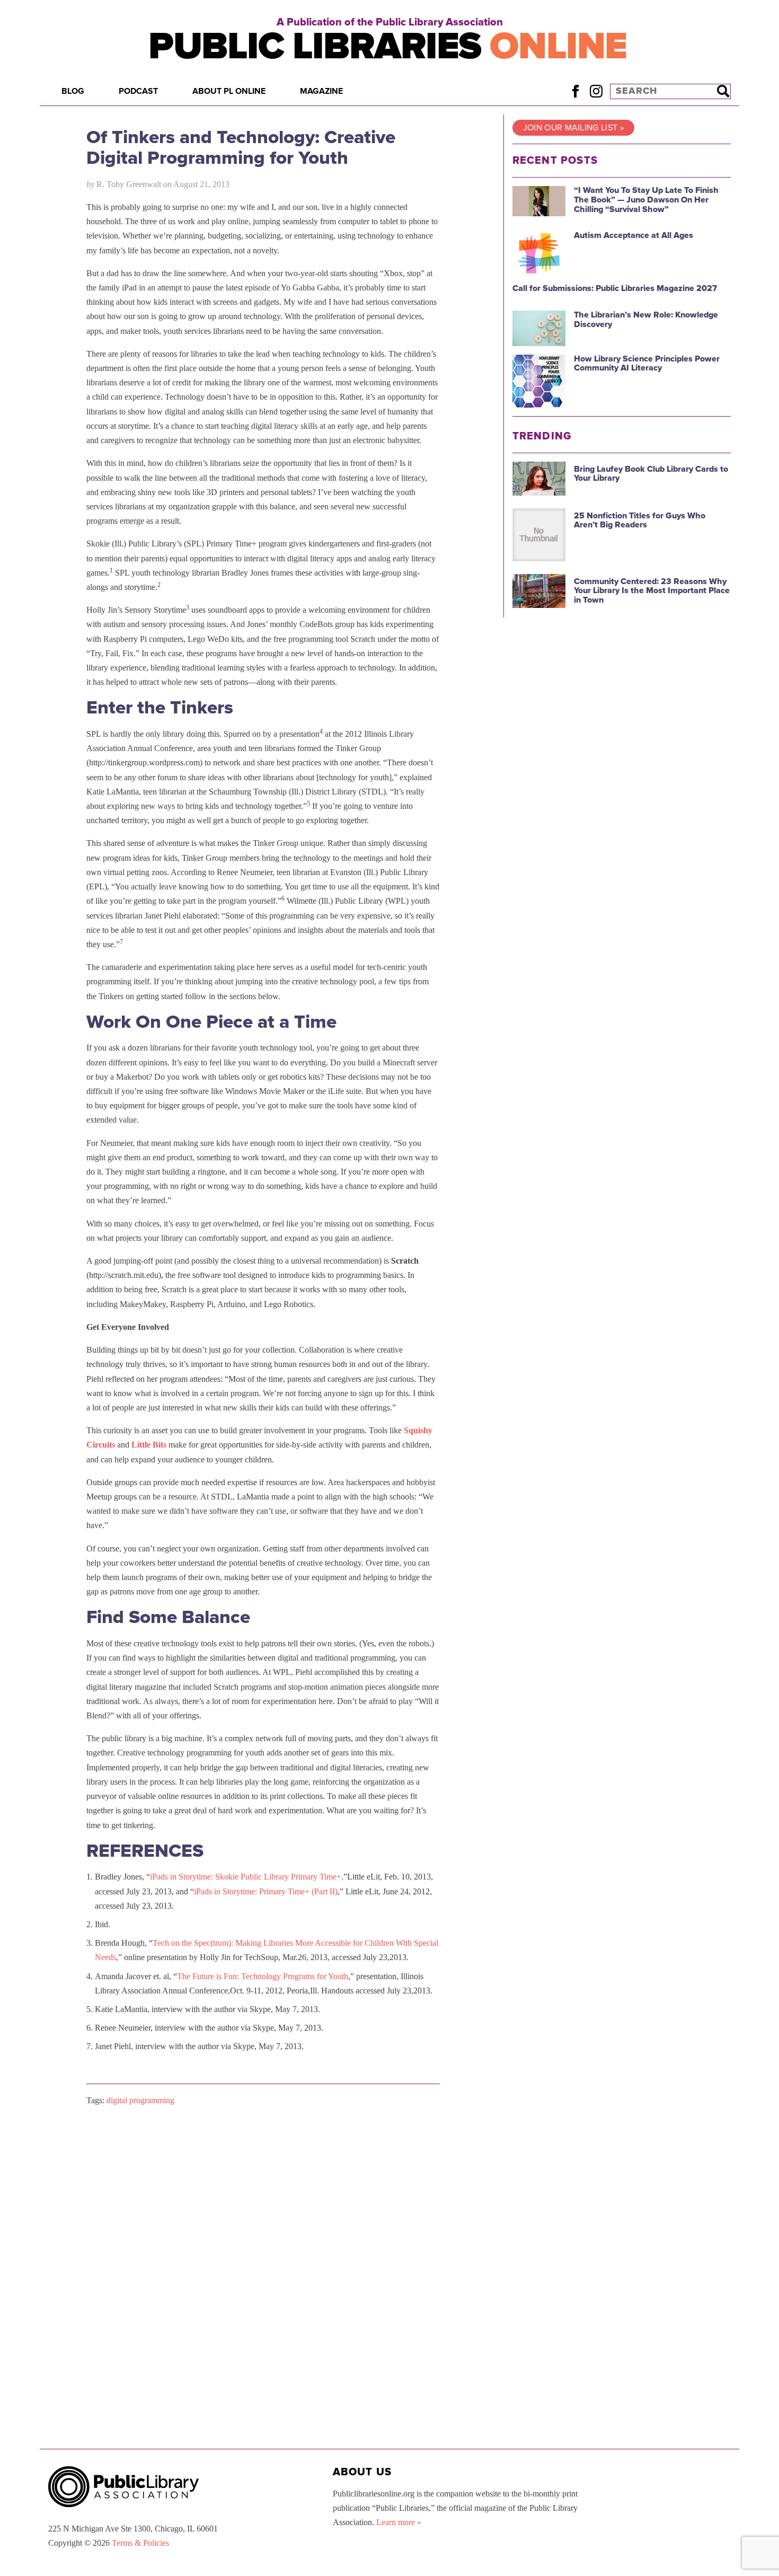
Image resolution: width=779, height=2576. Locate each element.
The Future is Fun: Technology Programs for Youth (263, 1976)
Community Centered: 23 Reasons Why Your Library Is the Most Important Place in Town (652, 591)
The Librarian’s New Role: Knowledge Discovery (646, 320)
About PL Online (229, 91)
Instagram (596, 91)
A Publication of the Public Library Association (390, 22)
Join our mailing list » (573, 128)
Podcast (138, 91)
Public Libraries (388, 46)
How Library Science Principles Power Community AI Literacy (647, 364)
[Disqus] (263, 2248)
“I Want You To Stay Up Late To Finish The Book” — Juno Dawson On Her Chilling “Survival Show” (646, 200)
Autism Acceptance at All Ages (634, 235)
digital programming (140, 2100)
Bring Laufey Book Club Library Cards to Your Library (651, 474)
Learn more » (399, 2522)
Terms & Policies (140, 2543)
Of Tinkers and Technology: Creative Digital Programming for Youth (241, 148)
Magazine (321, 91)
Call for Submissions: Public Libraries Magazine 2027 (615, 288)
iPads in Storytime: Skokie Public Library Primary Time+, (247, 1877)
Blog (73, 91)
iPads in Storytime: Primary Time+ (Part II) (266, 1891)
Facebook (575, 91)
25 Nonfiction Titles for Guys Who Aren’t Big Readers (640, 521)
